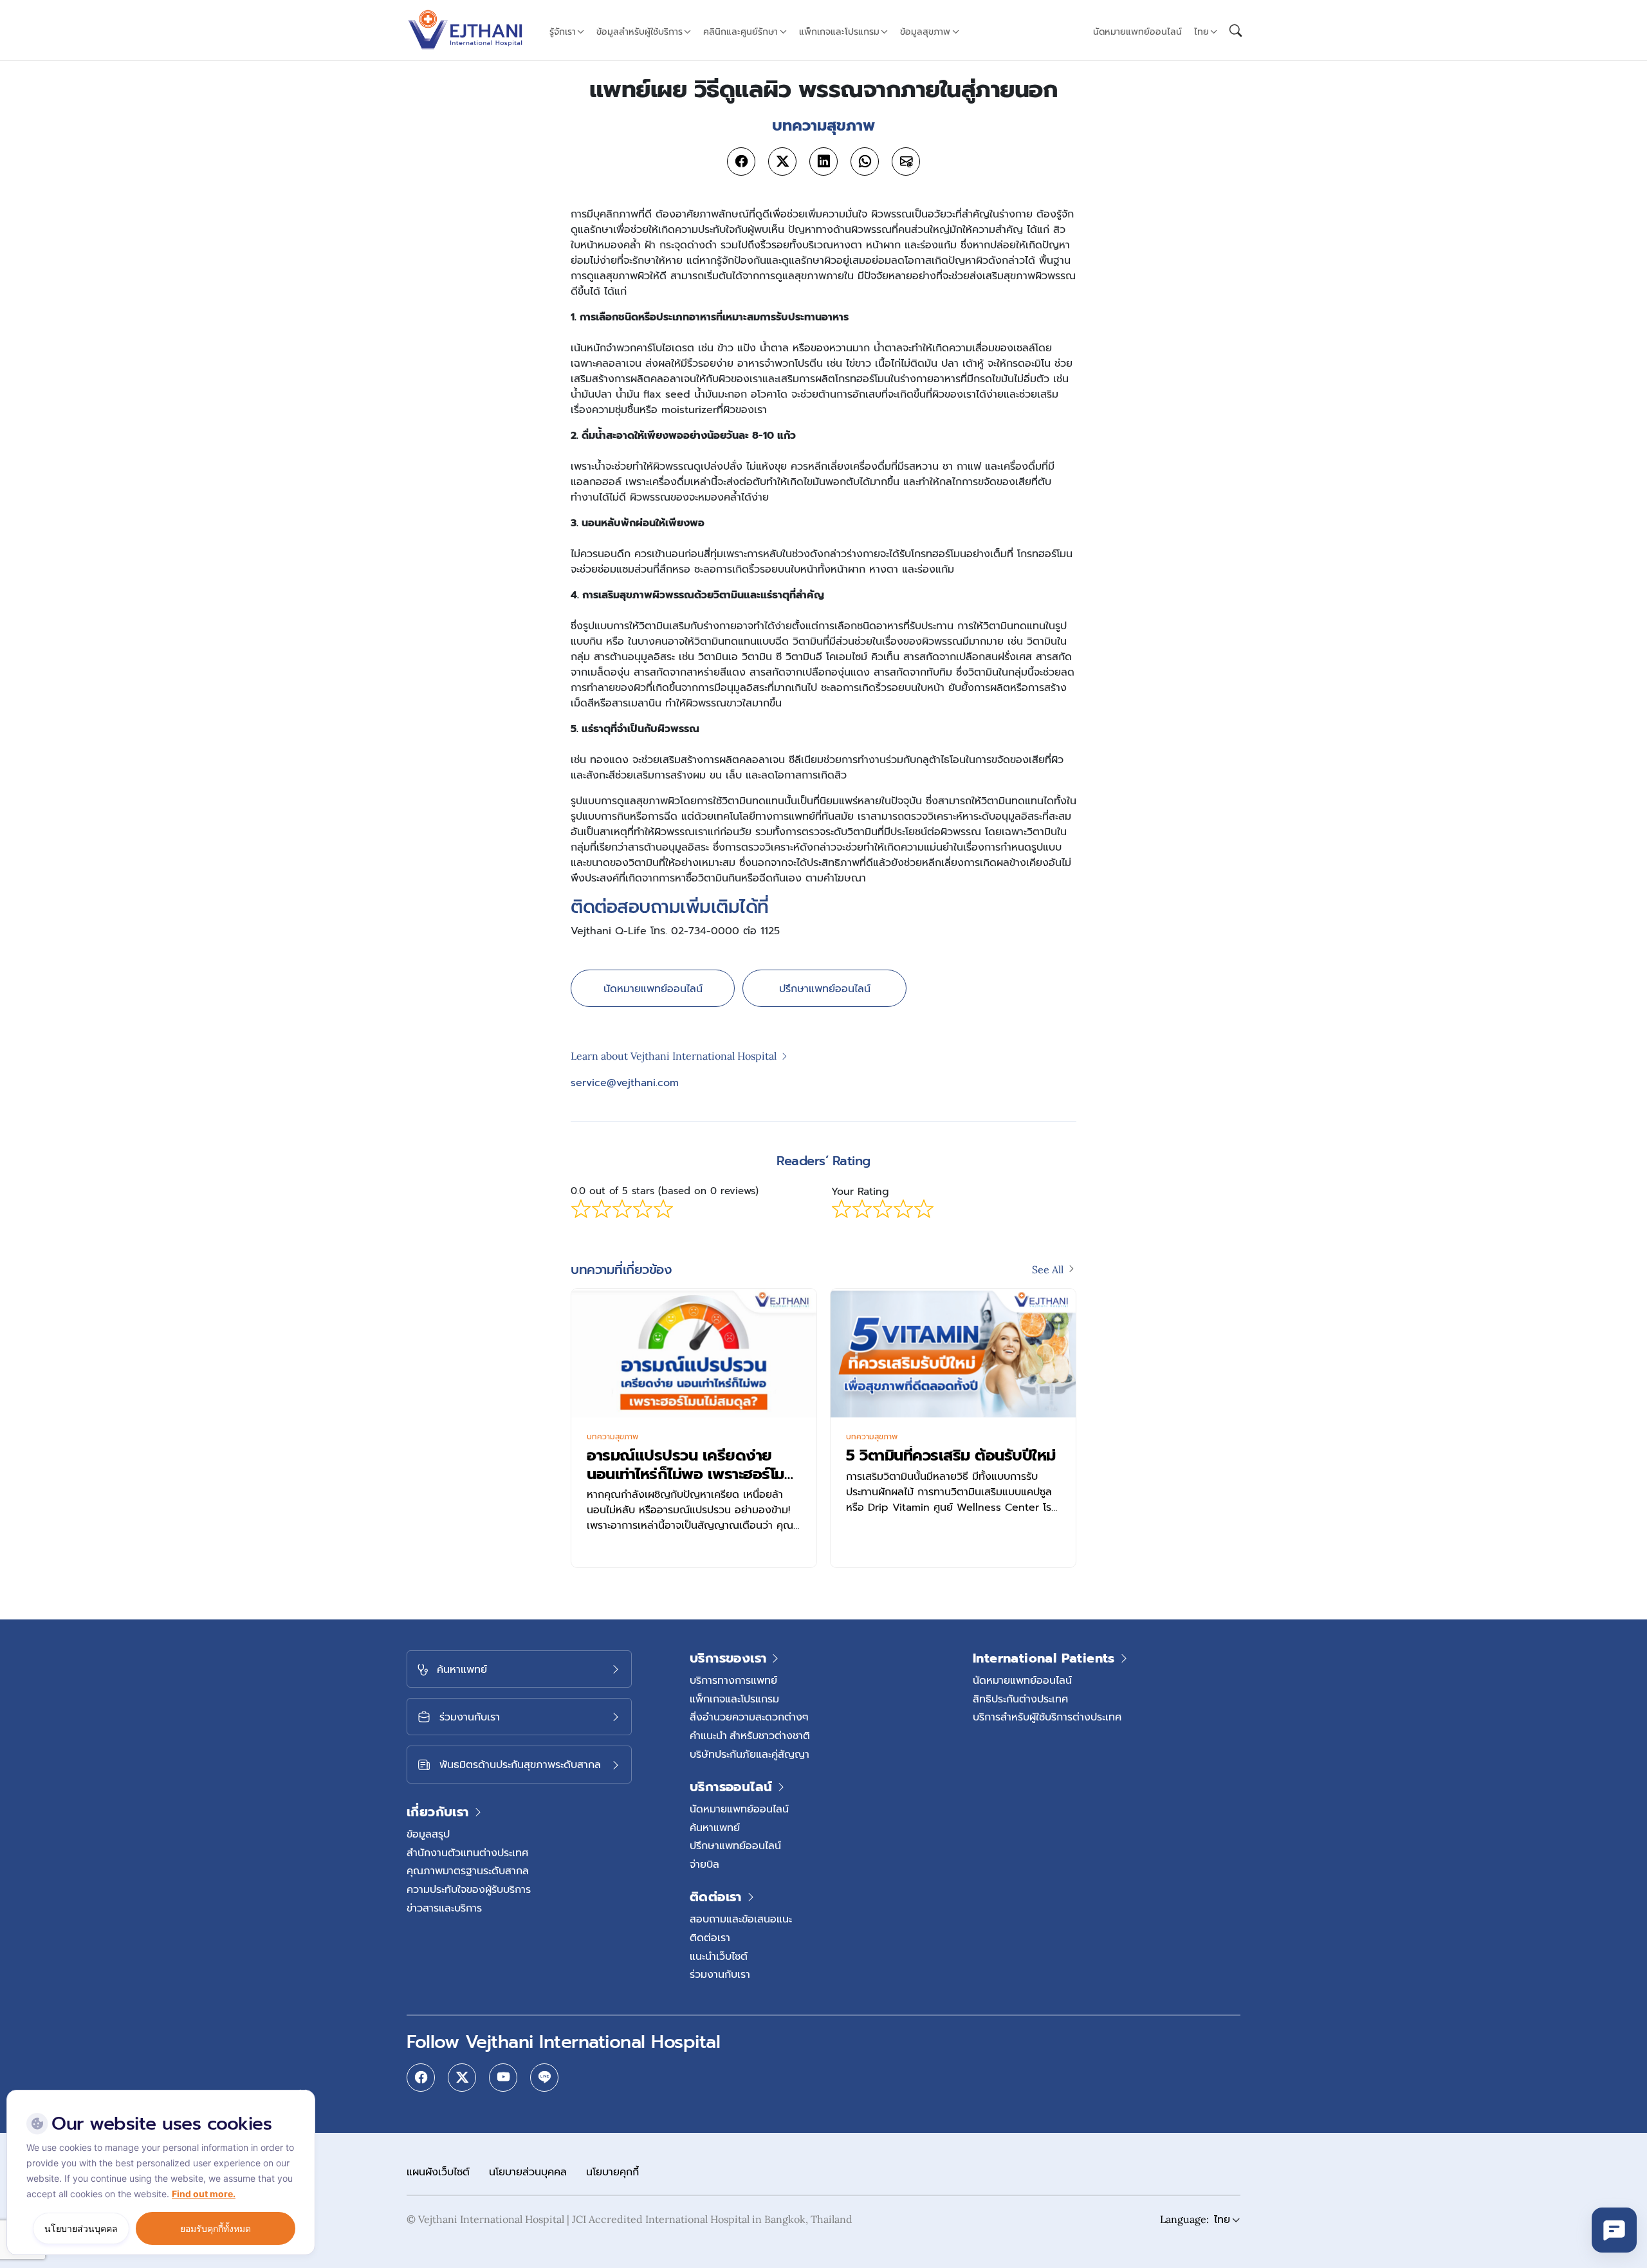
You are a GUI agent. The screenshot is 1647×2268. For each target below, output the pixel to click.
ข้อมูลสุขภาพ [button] (925, 32)
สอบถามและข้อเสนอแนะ (741, 1919)
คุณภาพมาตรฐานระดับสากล (468, 1870)
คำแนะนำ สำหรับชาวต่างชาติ (750, 1735)
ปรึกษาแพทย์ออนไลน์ (825, 988)
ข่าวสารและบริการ (444, 1908)
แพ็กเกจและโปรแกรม (734, 1699)
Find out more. (204, 2194)
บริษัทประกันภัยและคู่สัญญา (750, 1754)
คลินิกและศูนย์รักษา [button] (741, 32)
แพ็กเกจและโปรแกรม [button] (839, 32)
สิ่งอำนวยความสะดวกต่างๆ (749, 1717)
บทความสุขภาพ (612, 1437)
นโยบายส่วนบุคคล (528, 2171)
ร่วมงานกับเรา (720, 1974)
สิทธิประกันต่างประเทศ (1020, 1699)
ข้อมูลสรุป (428, 1834)
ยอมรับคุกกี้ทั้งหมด (216, 2228)
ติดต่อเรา (710, 1937)
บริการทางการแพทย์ (733, 1680)
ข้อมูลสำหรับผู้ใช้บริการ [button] (639, 32)
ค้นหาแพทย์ (715, 1827)
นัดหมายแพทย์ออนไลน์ (1137, 32)
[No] (302, 2093)
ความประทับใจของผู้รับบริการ (469, 1889)
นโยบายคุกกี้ (612, 2171)
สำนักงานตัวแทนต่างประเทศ (467, 1852)
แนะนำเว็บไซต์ (719, 1956)
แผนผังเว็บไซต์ (438, 2171)
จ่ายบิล (704, 1864)
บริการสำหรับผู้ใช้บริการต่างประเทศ (1047, 1717)
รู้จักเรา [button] (563, 32)
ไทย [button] (1201, 32)
